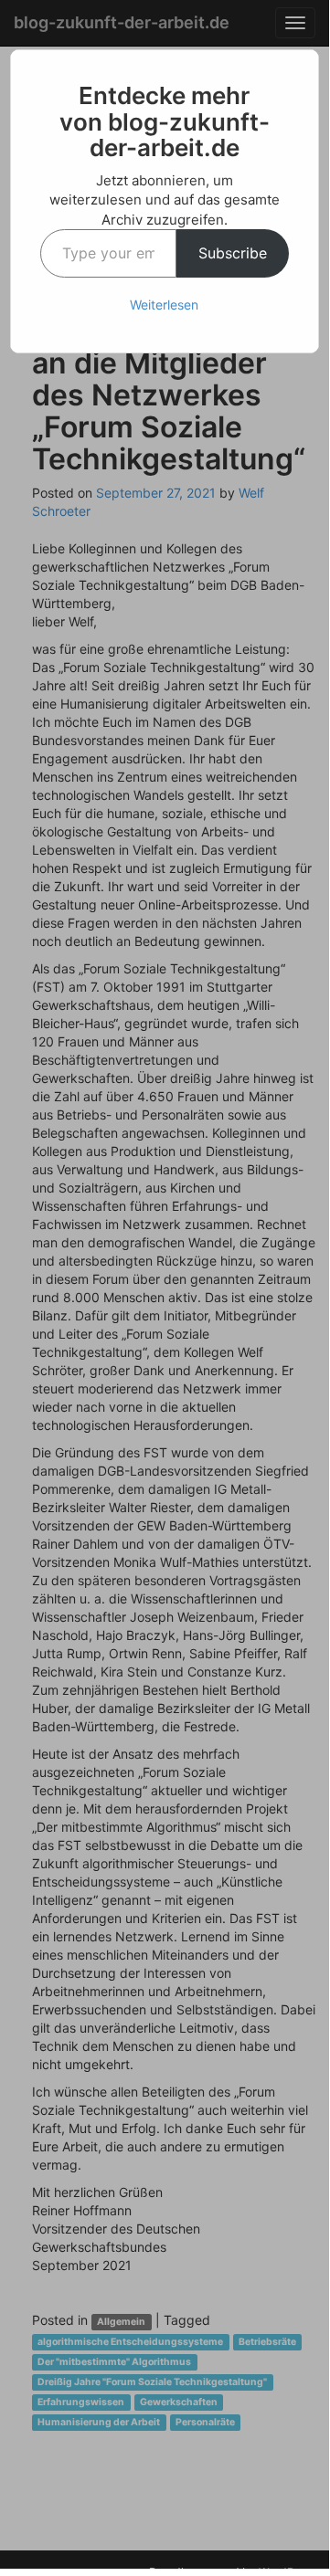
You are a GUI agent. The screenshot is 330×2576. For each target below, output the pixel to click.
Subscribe (233, 253)
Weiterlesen (164, 305)
